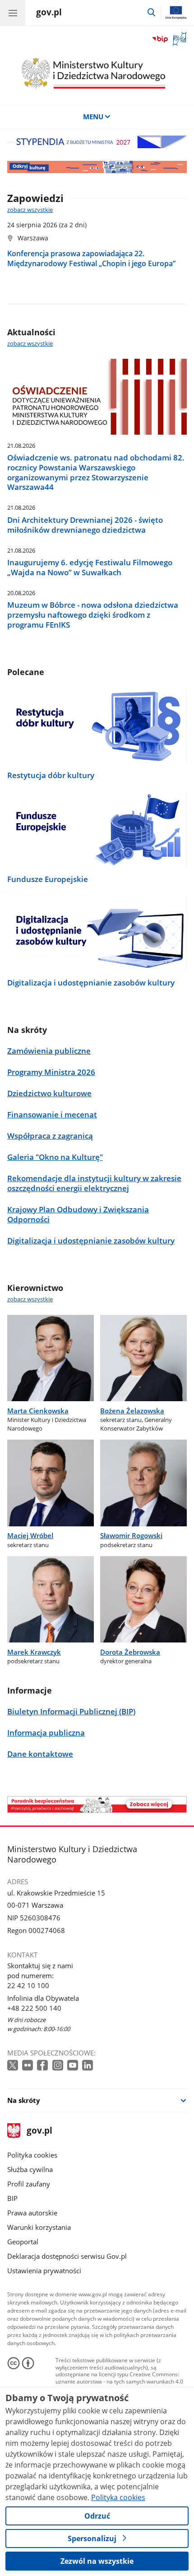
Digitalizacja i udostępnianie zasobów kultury (91, 983)
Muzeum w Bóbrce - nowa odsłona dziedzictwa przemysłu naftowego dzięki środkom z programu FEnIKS (93, 615)
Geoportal (23, 2242)
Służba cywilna (30, 2169)
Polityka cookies (32, 2155)
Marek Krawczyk (34, 1652)
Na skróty (24, 2100)
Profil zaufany (29, 2184)
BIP (12, 2198)
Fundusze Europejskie (48, 879)
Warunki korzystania (39, 2227)
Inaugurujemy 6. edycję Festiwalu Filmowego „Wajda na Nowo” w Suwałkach (90, 568)
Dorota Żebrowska (130, 1652)
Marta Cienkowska (38, 1411)
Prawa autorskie (32, 2213)
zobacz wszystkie (30, 210)
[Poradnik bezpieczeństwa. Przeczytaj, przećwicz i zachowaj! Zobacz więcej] (97, 1804)
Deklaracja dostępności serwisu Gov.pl (67, 2256)
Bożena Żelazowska (132, 1411)
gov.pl (39, 2131)
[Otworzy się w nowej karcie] (14, 2066)
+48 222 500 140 (34, 2008)
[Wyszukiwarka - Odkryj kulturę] (97, 167)
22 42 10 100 (28, 1985)
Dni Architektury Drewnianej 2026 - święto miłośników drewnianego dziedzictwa (85, 525)
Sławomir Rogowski (131, 1535)
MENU (93, 117)
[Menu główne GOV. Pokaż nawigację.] (13, 13)
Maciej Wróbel (30, 1535)
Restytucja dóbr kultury (51, 775)
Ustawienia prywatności (44, 2271)
